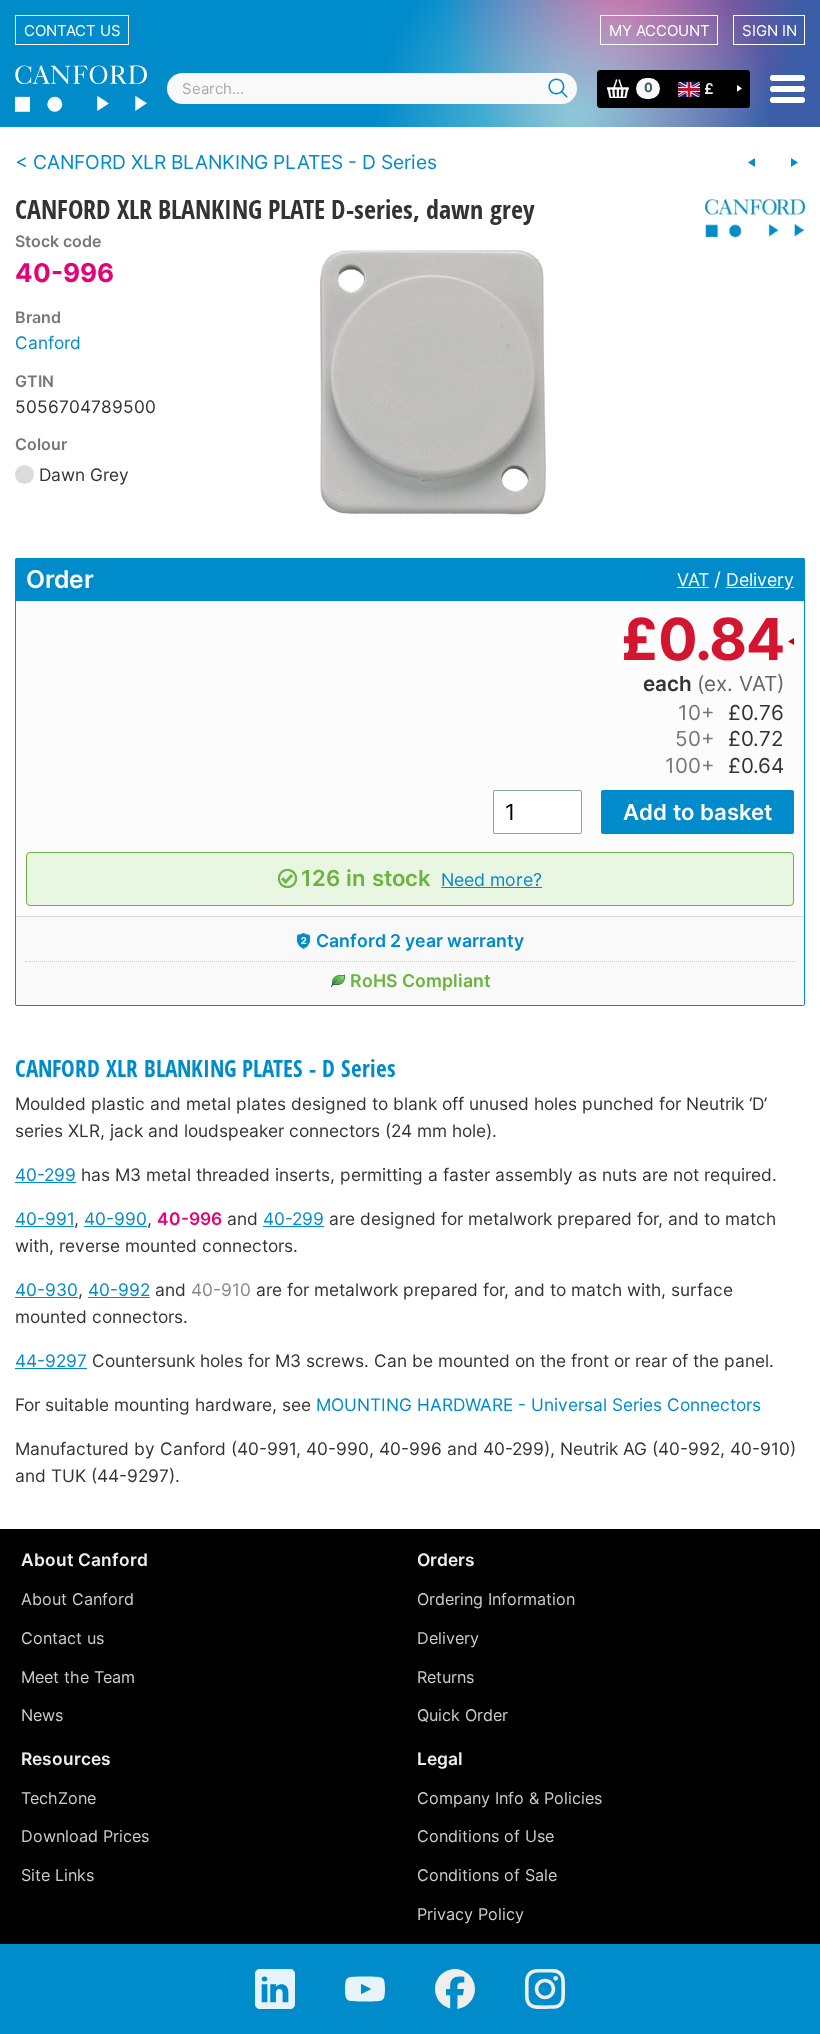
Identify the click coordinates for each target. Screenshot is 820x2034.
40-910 (221, 1289)
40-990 (115, 1218)
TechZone (58, 1798)
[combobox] (372, 88)
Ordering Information (496, 1599)
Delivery (760, 579)
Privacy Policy (470, 1914)
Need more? (491, 879)
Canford (48, 342)
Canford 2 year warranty (420, 940)
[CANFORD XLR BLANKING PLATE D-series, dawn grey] (433, 382)
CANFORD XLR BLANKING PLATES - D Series (205, 1068)
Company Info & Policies (509, 1798)
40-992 (119, 1289)
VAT (693, 579)
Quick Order (462, 1715)
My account (659, 30)
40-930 (46, 1289)
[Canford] (747, 218)
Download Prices (85, 1836)
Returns (445, 1677)
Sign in (769, 30)
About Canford (77, 1599)
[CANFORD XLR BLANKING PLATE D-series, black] (752, 163)
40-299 (45, 1174)
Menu (787, 89)
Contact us (72, 30)
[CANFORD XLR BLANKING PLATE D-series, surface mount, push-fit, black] (794, 163)
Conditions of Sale (487, 1875)
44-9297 (51, 1360)
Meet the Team (78, 1677)
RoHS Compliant (420, 980)
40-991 (44, 1218)
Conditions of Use (485, 1836)
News (42, 1715)
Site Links (57, 1875)
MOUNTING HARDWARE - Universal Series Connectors (538, 1404)
